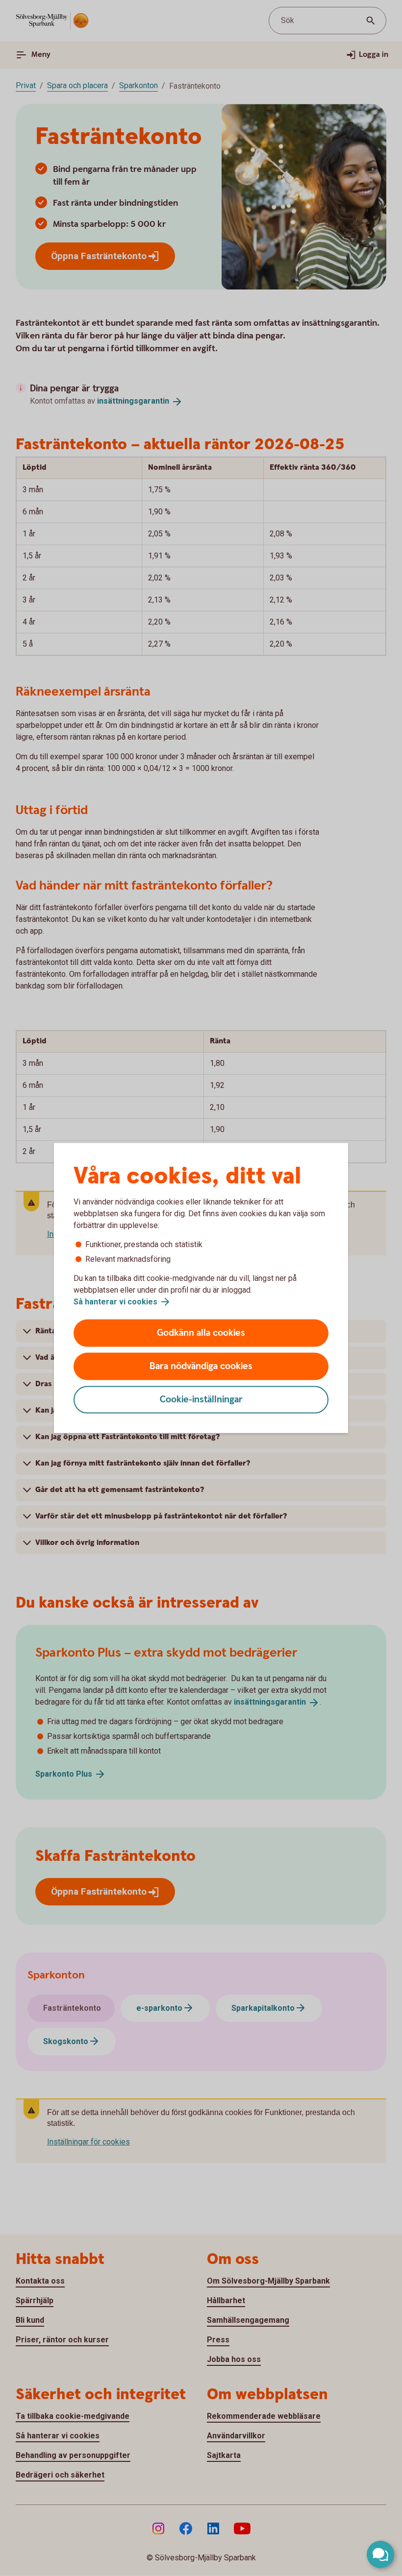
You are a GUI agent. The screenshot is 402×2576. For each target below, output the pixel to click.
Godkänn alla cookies (201, 1333)
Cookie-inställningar (201, 1400)
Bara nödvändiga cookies (201, 1366)
